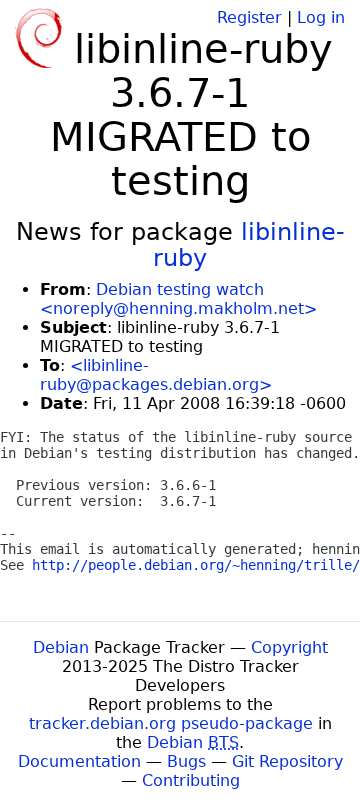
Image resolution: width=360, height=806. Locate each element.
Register (249, 17)
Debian (61, 647)
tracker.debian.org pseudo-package (171, 723)
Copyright (289, 647)
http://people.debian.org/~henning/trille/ (196, 565)
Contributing (191, 780)
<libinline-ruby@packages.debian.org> (156, 375)
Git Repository (287, 761)
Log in (321, 17)
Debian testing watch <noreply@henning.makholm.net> (178, 299)
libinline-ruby (249, 245)
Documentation (79, 761)
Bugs (186, 761)
